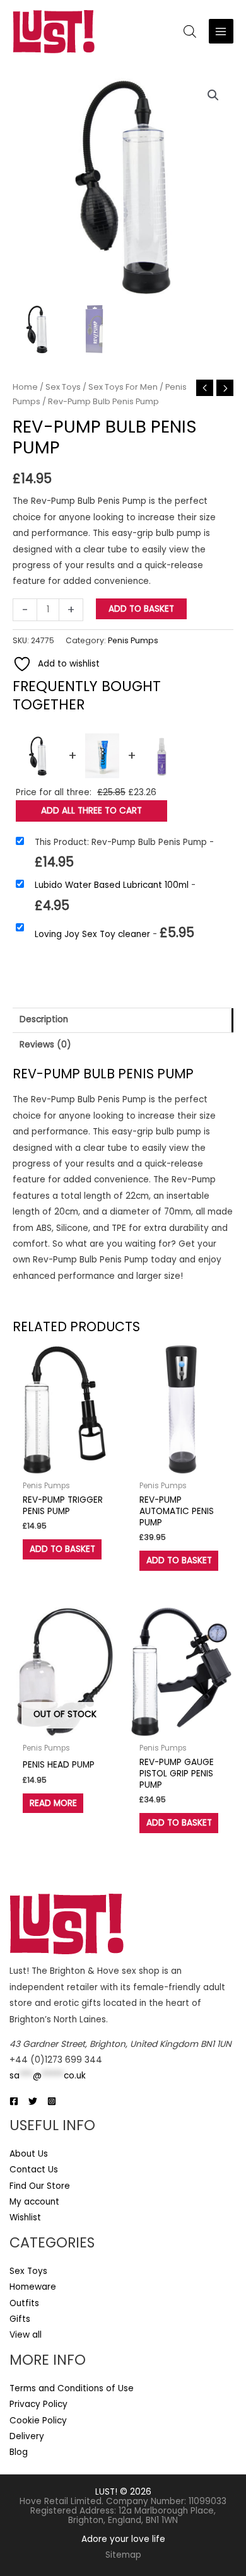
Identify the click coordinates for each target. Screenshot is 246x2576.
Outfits (24, 2303)
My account (34, 2202)
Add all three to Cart (91, 811)
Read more (53, 1803)
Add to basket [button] (62, 1549)
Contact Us (34, 2170)
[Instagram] (52, 2101)
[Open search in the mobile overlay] (190, 32)
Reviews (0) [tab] (45, 1045)
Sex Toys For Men (123, 387)
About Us (29, 2154)
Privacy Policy (38, 2404)
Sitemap (123, 2555)
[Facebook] (14, 2101)
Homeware (33, 2287)
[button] (213, 95)
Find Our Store (40, 2186)
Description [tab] (44, 1019)
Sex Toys (63, 387)
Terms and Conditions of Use (72, 2388)
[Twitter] (33, 2101)
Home (25, 387)
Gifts (20, 2319)
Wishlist (25, 2218)
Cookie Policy (38, 2421)
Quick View (65, 1465)
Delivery (27, 2436)
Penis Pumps (133, 640)
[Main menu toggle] (221, 31)
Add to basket (141, 609)
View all (26, 2335)
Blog (19, 2452)
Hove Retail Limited (61, 2501)
